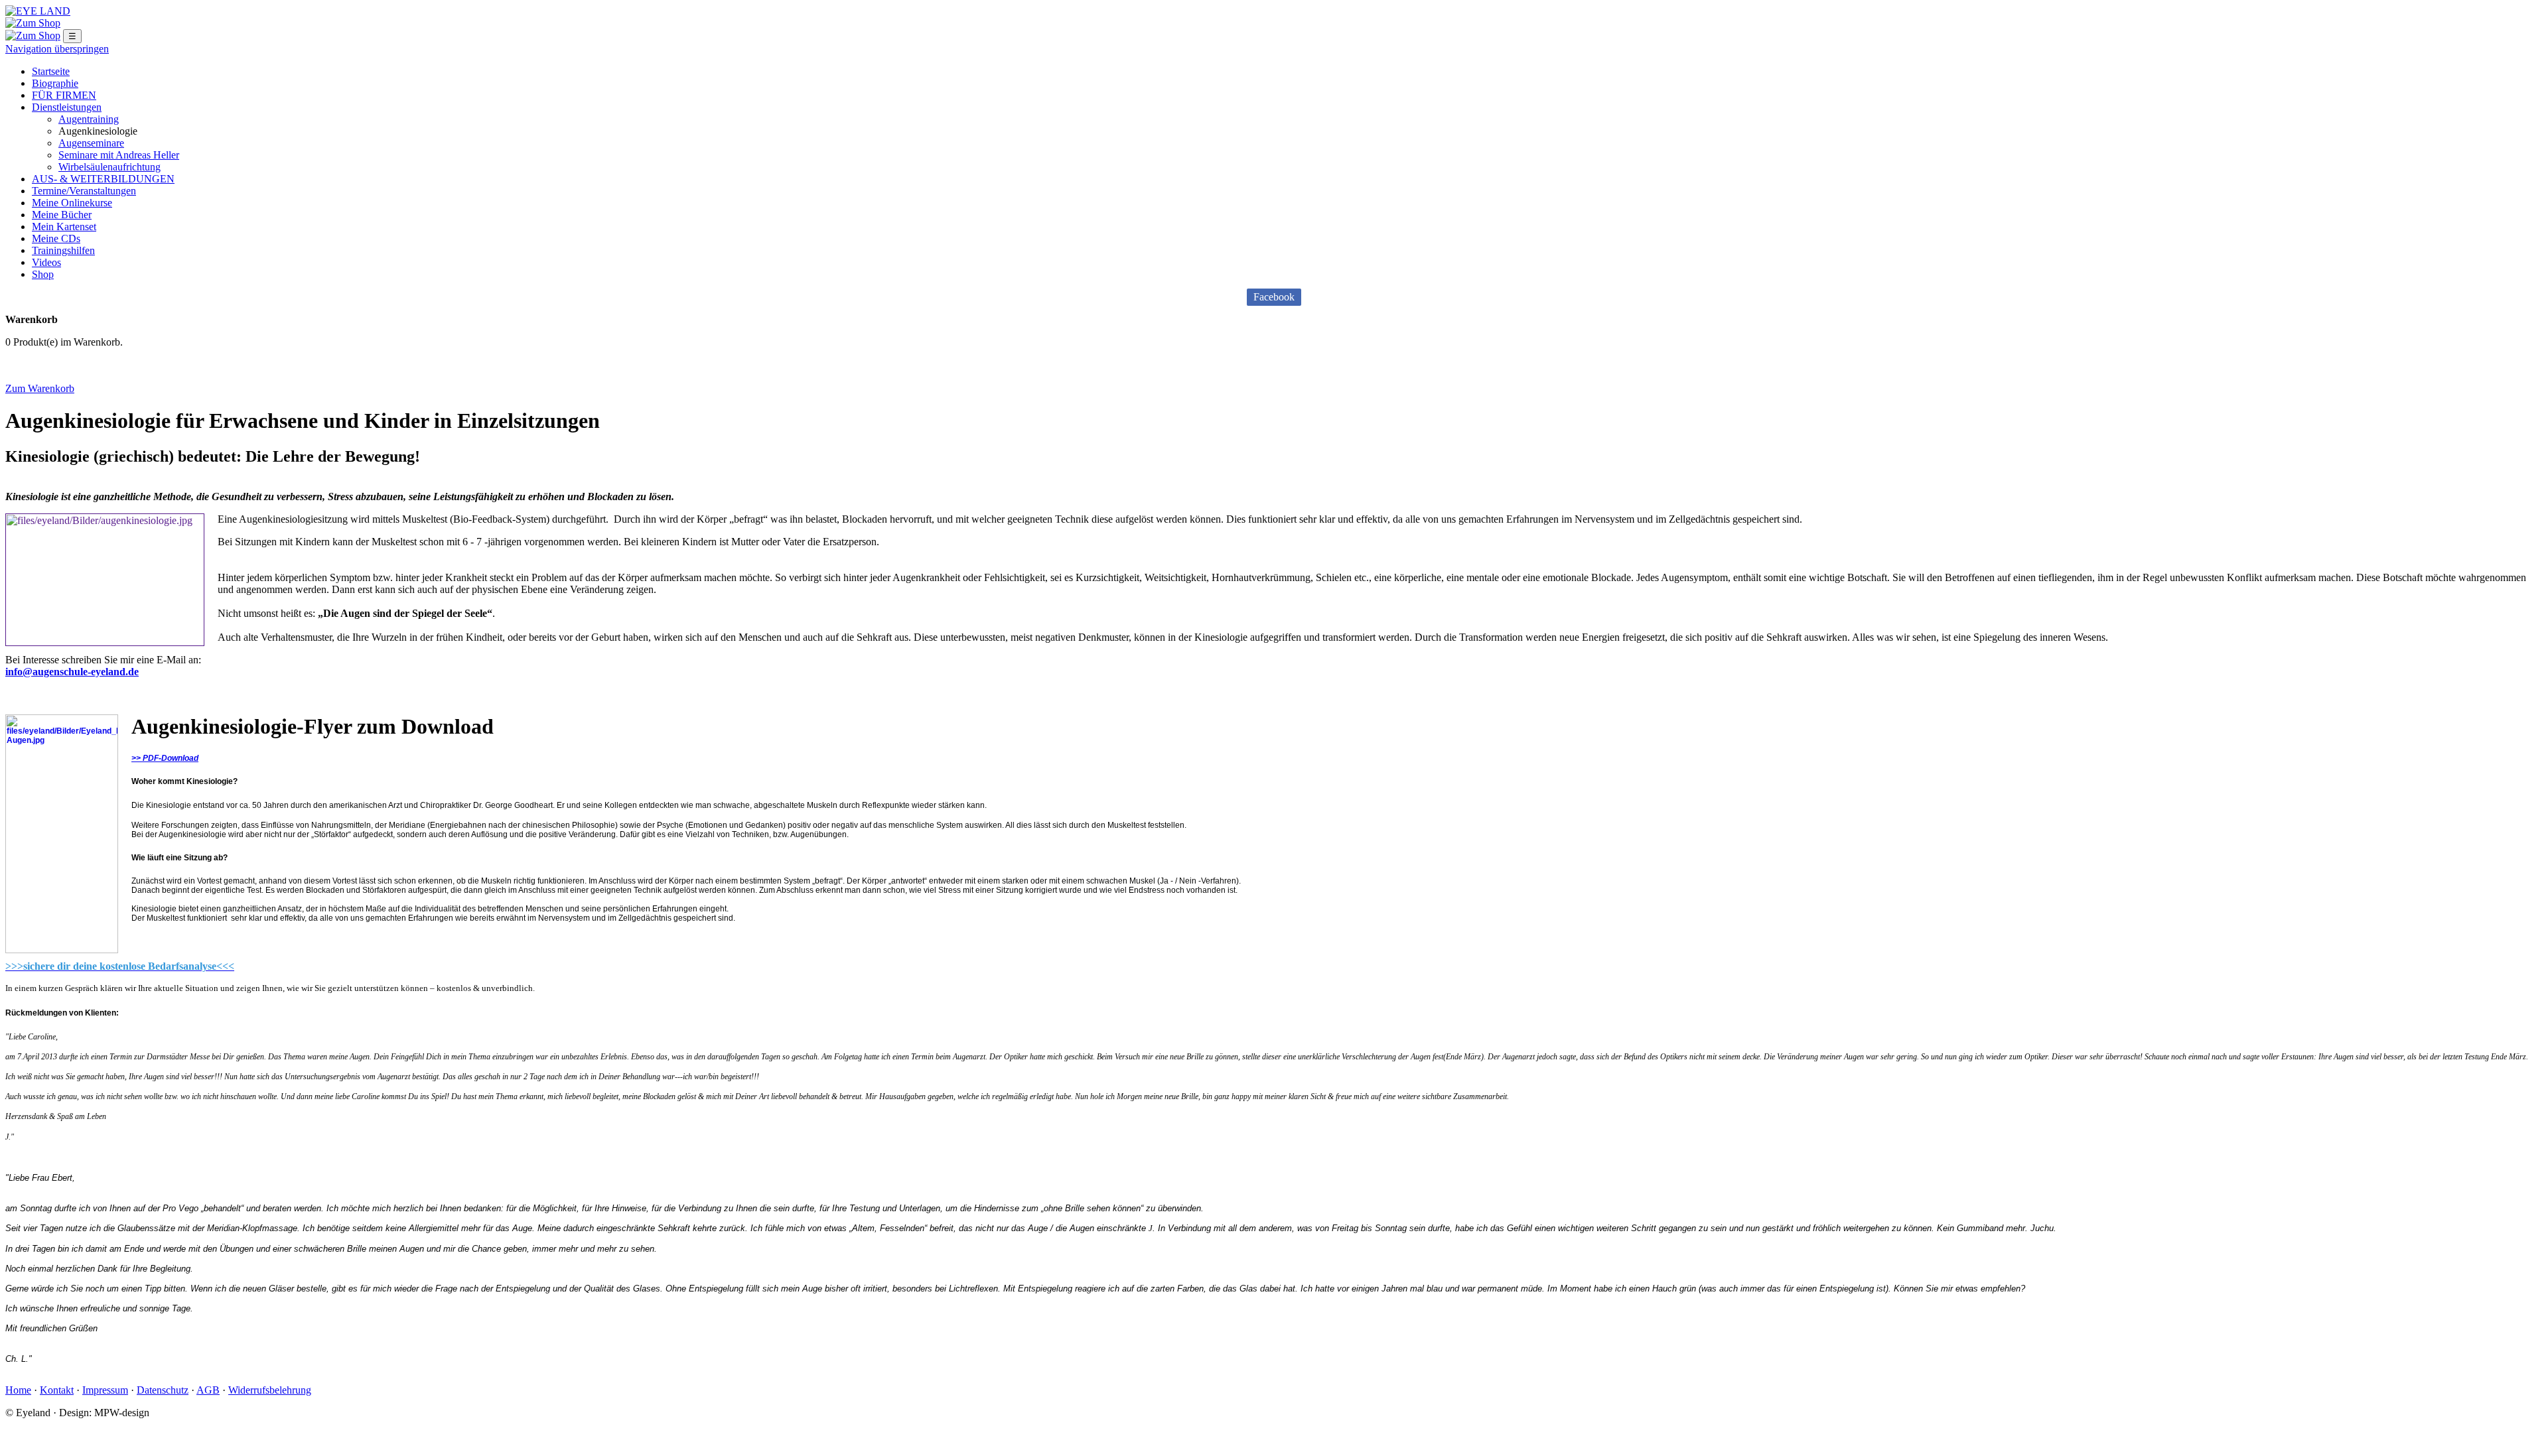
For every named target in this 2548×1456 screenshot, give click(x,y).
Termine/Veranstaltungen (84, 191)
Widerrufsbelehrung (270, 1390)
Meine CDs (56, 238)
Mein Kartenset (64, 227)
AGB (208, 1390)
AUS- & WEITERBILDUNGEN (103, 179)
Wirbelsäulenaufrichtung (109, 167)
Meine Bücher (62, 215)
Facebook (1274, 297)
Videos (46, 262)
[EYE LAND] (38, 11)
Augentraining (89, 119)
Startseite (51, 71)
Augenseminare (91, 143)
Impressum (105, 1390)
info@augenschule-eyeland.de (72, 672)
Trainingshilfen (63, 250)
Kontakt (57, 1390)
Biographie (55, 83)
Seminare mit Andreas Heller (119, 155)
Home (18, 1390)
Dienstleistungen (67, 107)
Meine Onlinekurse (72, 203)
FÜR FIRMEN (64, 95)
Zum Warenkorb (40, 388)
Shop (43, 274)
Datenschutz (163, 1390)
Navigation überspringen (57, 49)
